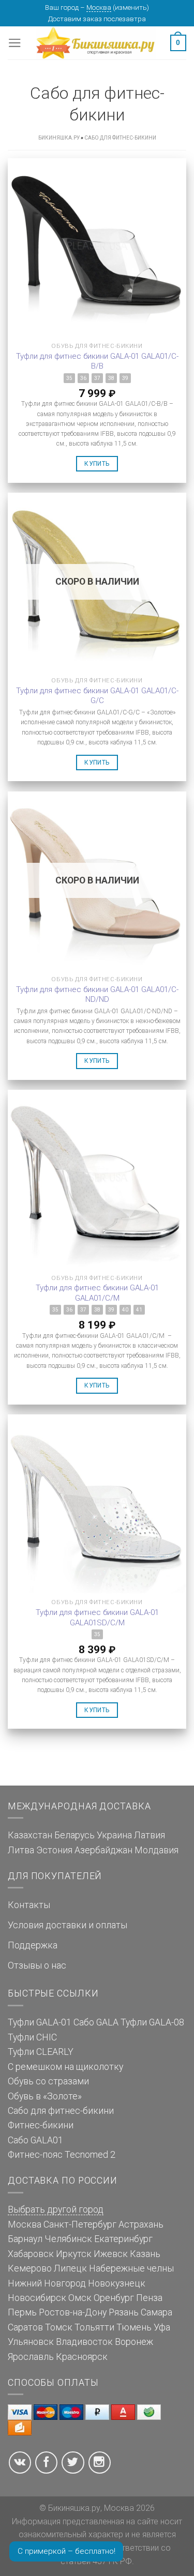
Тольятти (94, 2327)
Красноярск (82, 2357)
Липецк (70, 2268)
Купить (97, 464)
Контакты (29, 1905)
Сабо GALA (96, 2022)
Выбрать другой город (56, 2209)
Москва (99, 7)
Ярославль (31, 2357)
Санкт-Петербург (80, 2224)
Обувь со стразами (48, 2081)
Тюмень (134, 2327)
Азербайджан (103, 1850)
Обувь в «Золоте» (45, 2096)
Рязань (124, 2312)
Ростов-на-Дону (73, 2312)
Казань (145, 2254)
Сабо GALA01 (35, 2140)
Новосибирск (37, 2298)
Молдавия (156, 1850)
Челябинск (68, 2239)
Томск (59, 2327)
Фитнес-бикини (41, 2125)
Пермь (22, 2312)
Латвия (150, 1835)
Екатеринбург (123, 2239)
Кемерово (30, 2268)
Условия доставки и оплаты (68, 1925)
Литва (21, 1850)
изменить (131, 7)
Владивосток (84, 2342)
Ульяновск (31, 2342)
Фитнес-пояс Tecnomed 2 (62, 2155)
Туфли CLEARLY (41, 2052)
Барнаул (25, 2239)
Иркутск (74, 2254)
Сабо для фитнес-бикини (61, 2111)
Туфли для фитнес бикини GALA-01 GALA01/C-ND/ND (97, 995)
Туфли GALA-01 (40, 2022)
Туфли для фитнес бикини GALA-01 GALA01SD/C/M (97, 1618)
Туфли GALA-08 (152, 2022)
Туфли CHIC (32, 2037)
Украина (114, 1835)
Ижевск (111, 2254)
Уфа (162, 2327)
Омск (80, 2298)
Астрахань (141, 2224)
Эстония (54, 1850)
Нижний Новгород (47, 2283)
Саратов (25, 2327)
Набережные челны (131, 2268)
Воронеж (134, 2342)
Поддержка (33, 1945)
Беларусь (74, 1835)
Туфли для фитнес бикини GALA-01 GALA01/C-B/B (97, 361)
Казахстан (30, 1835)
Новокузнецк (117, 2283)
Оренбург (114, 2298)
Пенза (149, 2298)
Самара (156, 2312)
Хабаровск (31, 2254)
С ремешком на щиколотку (65, 2067)
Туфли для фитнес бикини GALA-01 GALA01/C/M (97, 1293)
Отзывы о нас (37, 1965)
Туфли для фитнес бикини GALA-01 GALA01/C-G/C (97, 696)
